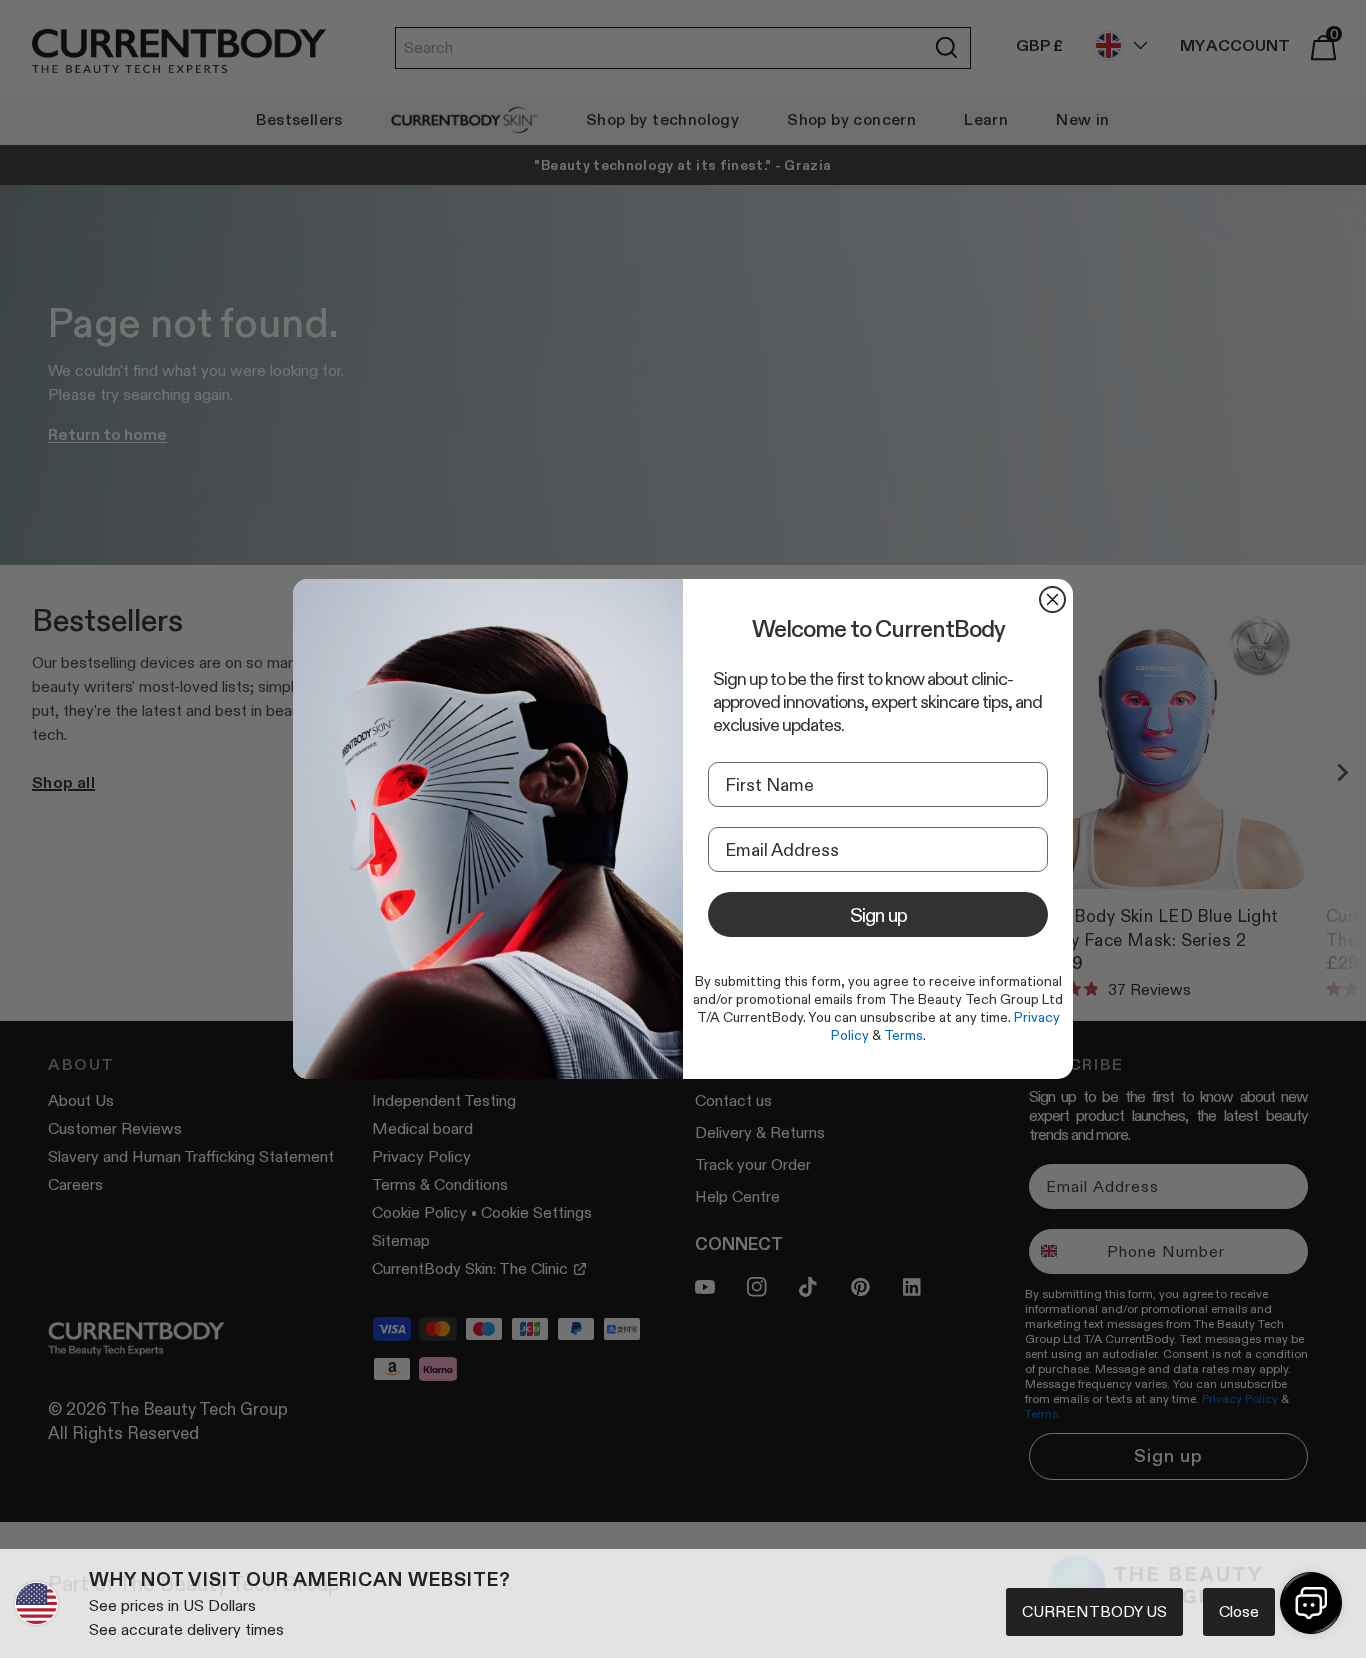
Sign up (878, 915)
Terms (903, 1035)
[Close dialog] (1052, 599)
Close (1239, 1611)
